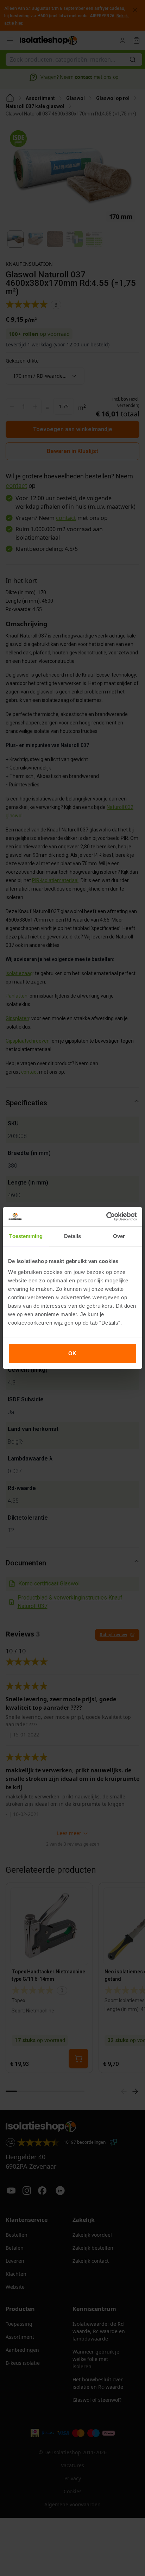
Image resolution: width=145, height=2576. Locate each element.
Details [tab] (73, 1236)
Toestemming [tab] (26, 1236)
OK (72, 1353)
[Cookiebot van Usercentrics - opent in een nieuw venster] (106, 1217)
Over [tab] (119, 1236)
